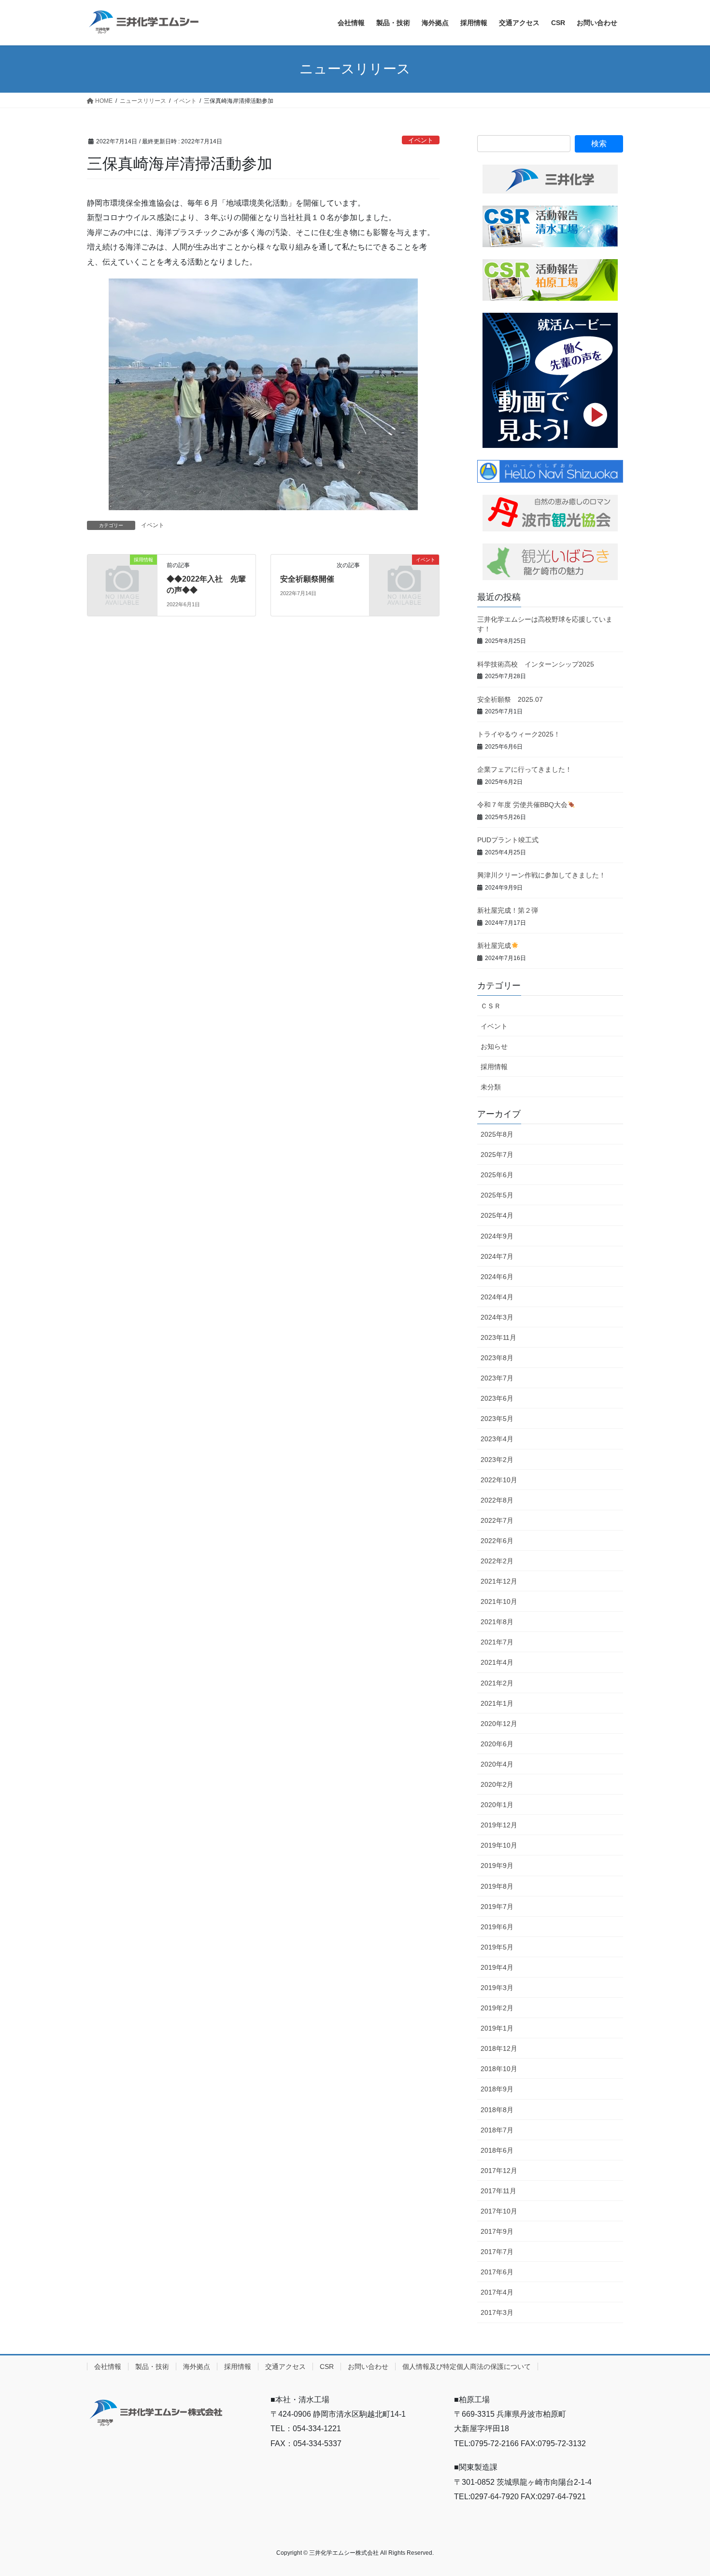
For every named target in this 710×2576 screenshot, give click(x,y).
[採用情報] (122, 576)
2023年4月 (497, 1439)
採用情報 (494, 1067)
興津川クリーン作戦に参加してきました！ (541, 875)
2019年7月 (497, 1907)
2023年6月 (497, 1398)
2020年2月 (497, 1784)
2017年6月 (497, 2272)
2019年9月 (497, 1866)
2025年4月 (497, 1215)
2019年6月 (497, 1927)
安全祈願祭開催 (307, 579)
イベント (421, 140)
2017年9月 (497, 2231)
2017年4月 (497, 2292)
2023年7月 (497, 1378)
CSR (327, 2367)
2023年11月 (498, 1337)
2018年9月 (497, 2089)
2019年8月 (497, 1886)
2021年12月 (499, 1581)
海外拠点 (197, 2367)
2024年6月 (497, 1277)
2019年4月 (497, 1967)
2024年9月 (497, 1236)
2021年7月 (497, 1642)
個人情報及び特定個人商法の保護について (467, 2367)
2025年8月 (497, 1134)
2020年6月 (497, 1744)
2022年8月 (497, 1500)
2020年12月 (499, 1724)
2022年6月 (497, 1541)
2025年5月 (497, 1195)
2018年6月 (497, 2150)
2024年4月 (497, 1297)
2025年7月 (497, 1155)
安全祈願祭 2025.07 (510, 699)
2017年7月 (497, 2252)
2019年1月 (497, 2028)
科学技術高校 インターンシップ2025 (536, 664)
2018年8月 (497, 2110)
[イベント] (404, 576)
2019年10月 (499, 1845)
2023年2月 (497, 1460)
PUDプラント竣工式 (508, 840)
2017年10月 (499, 2211)
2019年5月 (497, 1947)
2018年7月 (497, 2130)
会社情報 (108, 2367)
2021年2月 (497, 1683)
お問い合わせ (368, 2367)
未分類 (491, 1087)
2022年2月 (497, 1561)
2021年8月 (497, 1622)
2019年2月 (497, 2008)
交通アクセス (285, 2367)
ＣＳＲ (491, 1006)
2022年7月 (497, 1520)
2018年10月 (499, 2069)
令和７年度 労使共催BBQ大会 (522, 805)
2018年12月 (499, 2048)
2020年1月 (497, 1805)
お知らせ (494, 1046)
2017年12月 (499, 2171)
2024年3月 (497, 1317)
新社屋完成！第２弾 (508, 910)
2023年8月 (497, 1358)
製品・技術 (152, 2367)
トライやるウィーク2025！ (519, 734)
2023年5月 (497, 1419)
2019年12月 (499, 1825)
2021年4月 (497, 1662)
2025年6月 (497, 1175)
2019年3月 (497, 1988)
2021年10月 (499, 1601)
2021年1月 (497, 1703)
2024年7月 (497, 1256)
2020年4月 (497, 1764)
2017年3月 (497, 2312)
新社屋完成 (494, 946)
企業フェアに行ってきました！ (525, 769)
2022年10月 (499, 1480)
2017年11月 (498, 2191)
